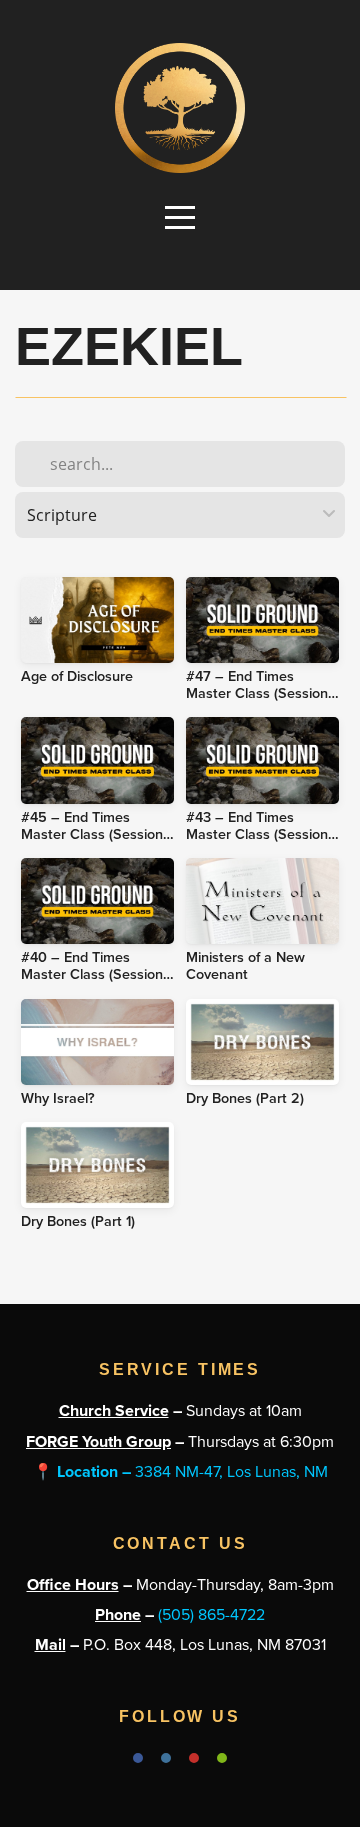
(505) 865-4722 (211, 1615)
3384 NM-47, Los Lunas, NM (180, 1472)
